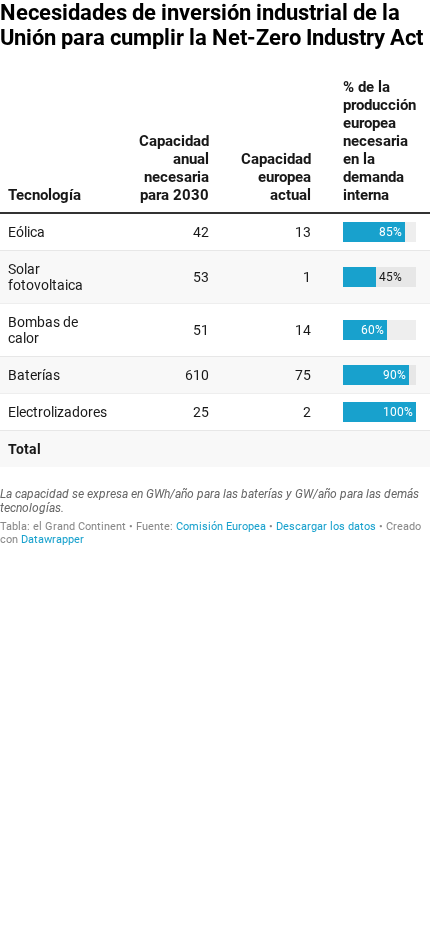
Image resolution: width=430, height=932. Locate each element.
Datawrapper (52, 539)
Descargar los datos (326, 526)
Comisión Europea (221, 526)
